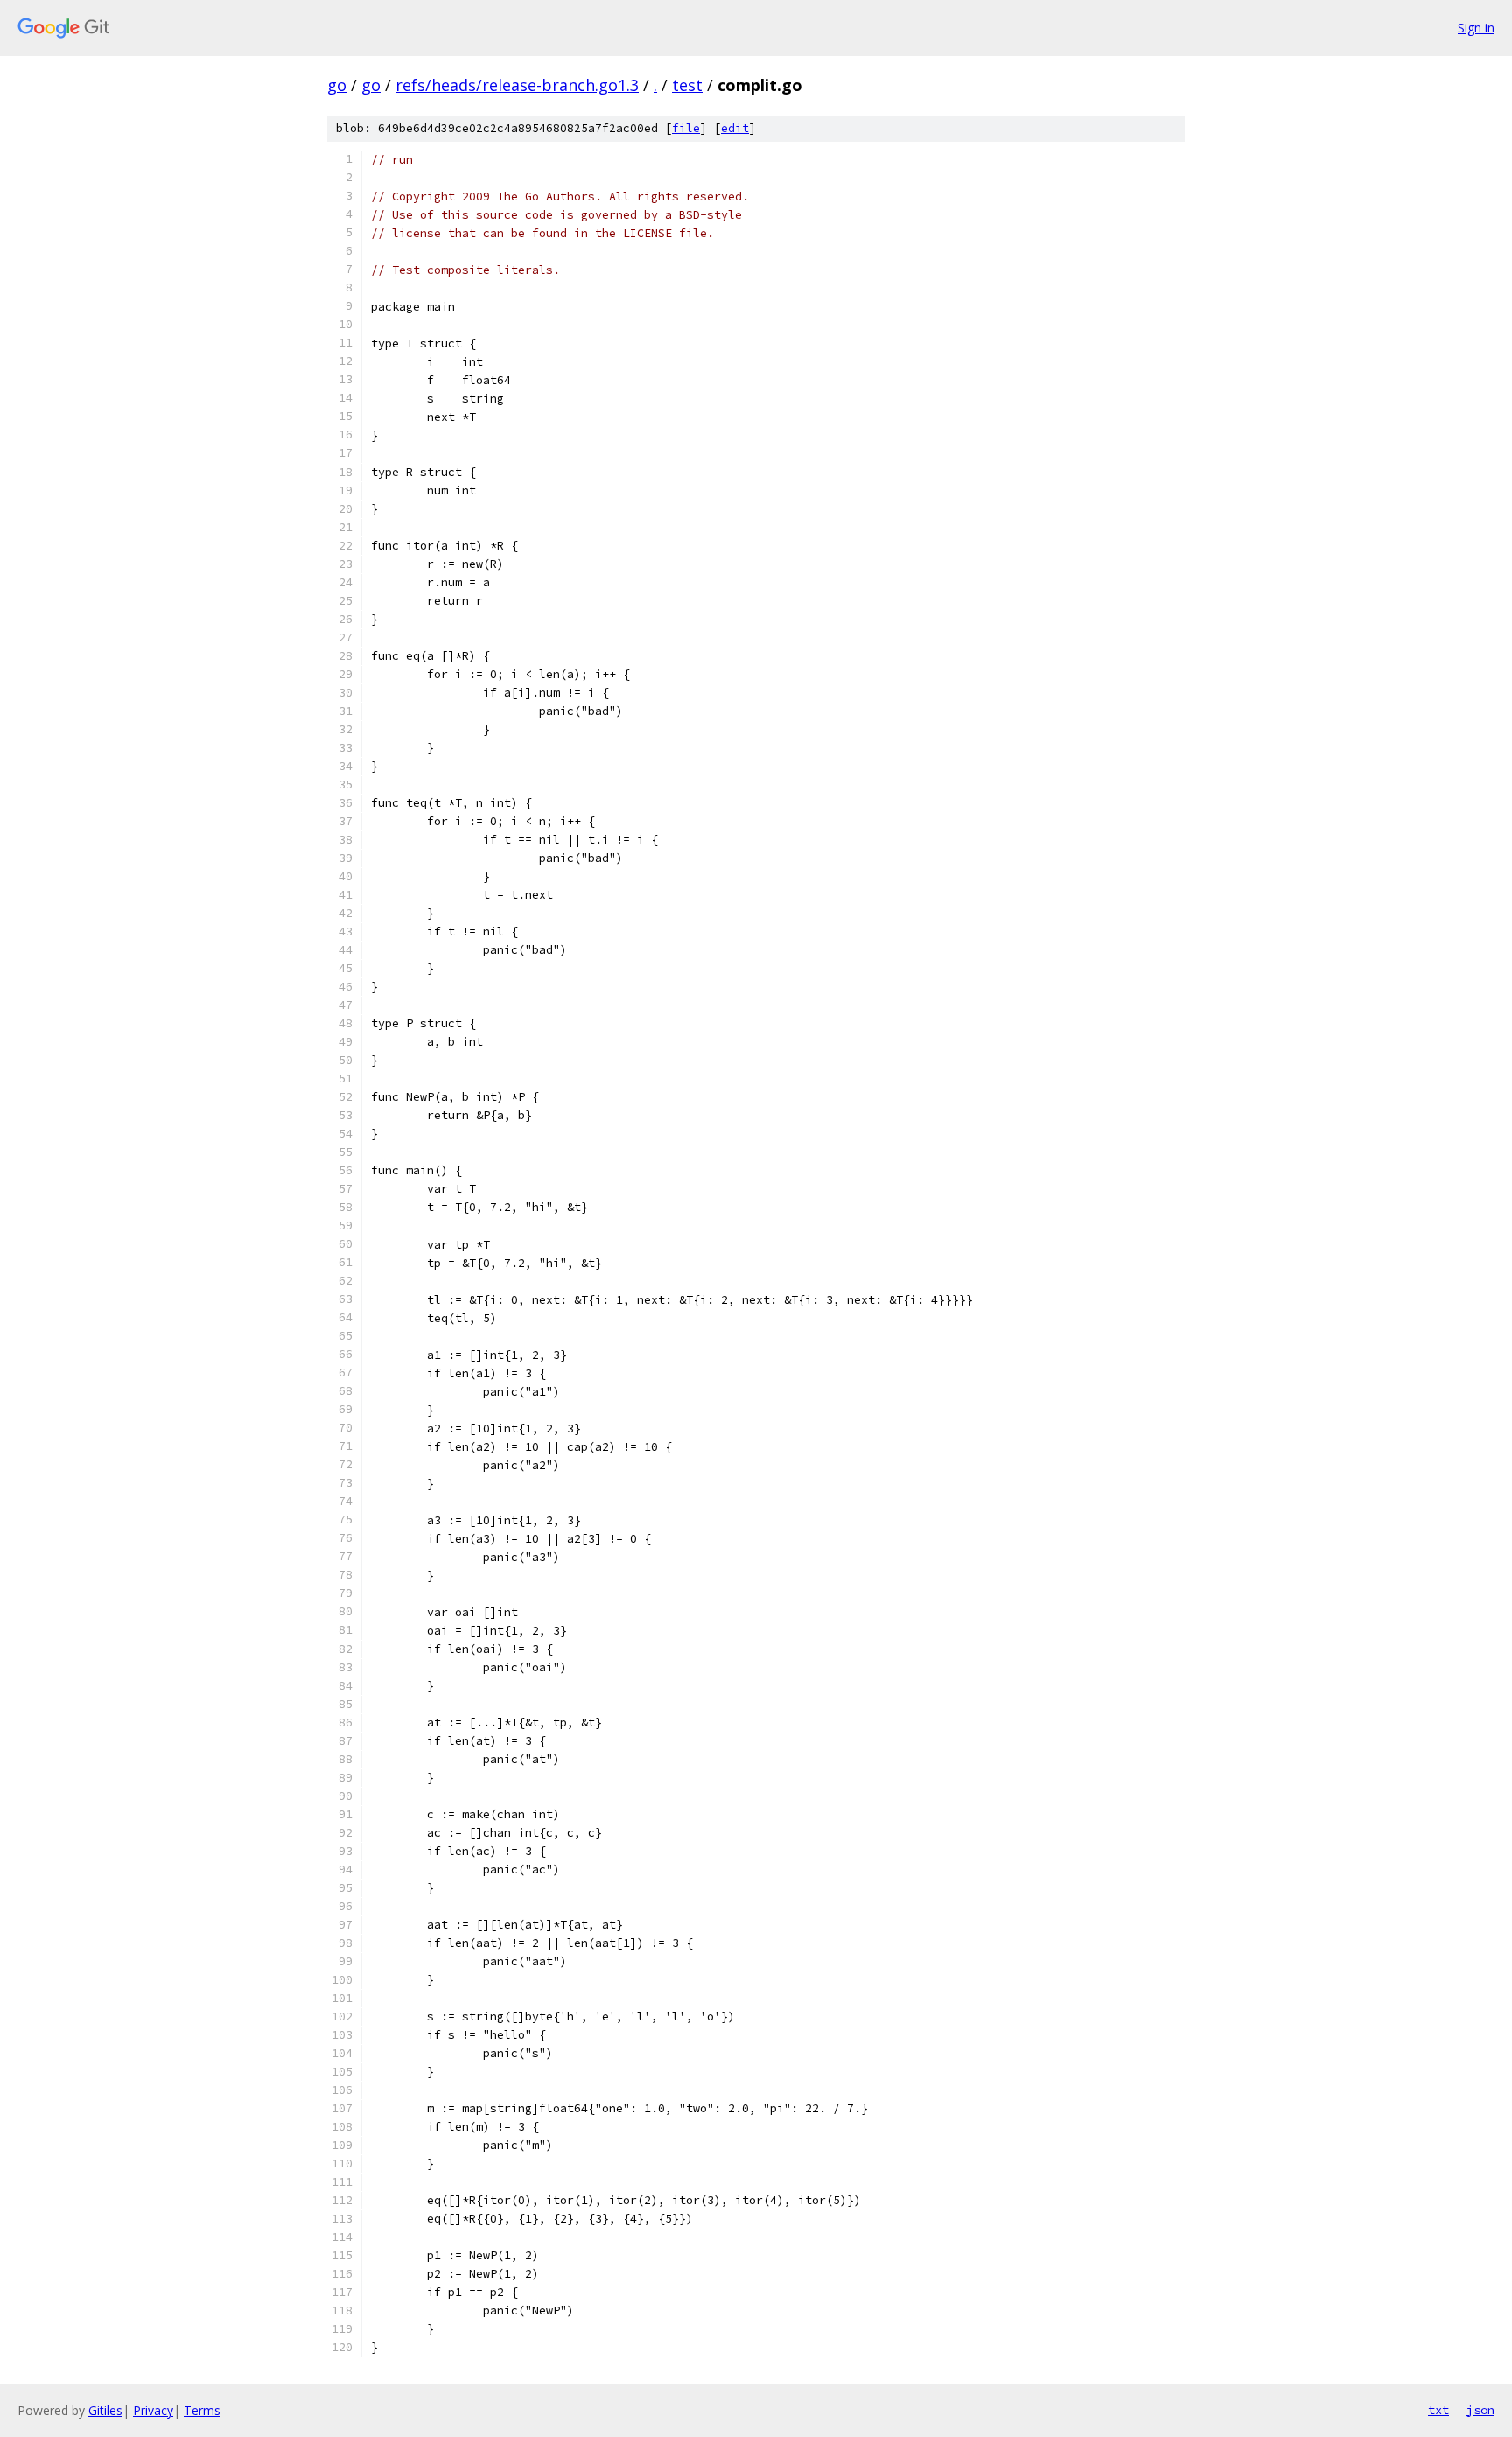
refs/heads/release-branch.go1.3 (517, 85)
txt (1438, 2410)
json (1480, 2410)
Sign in (1476, 28)
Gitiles (105, 2410)
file (686, 128)
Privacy (153, 2410)
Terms (202, 2410)
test (687, 85)
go (337, 85)
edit (735, 128)
